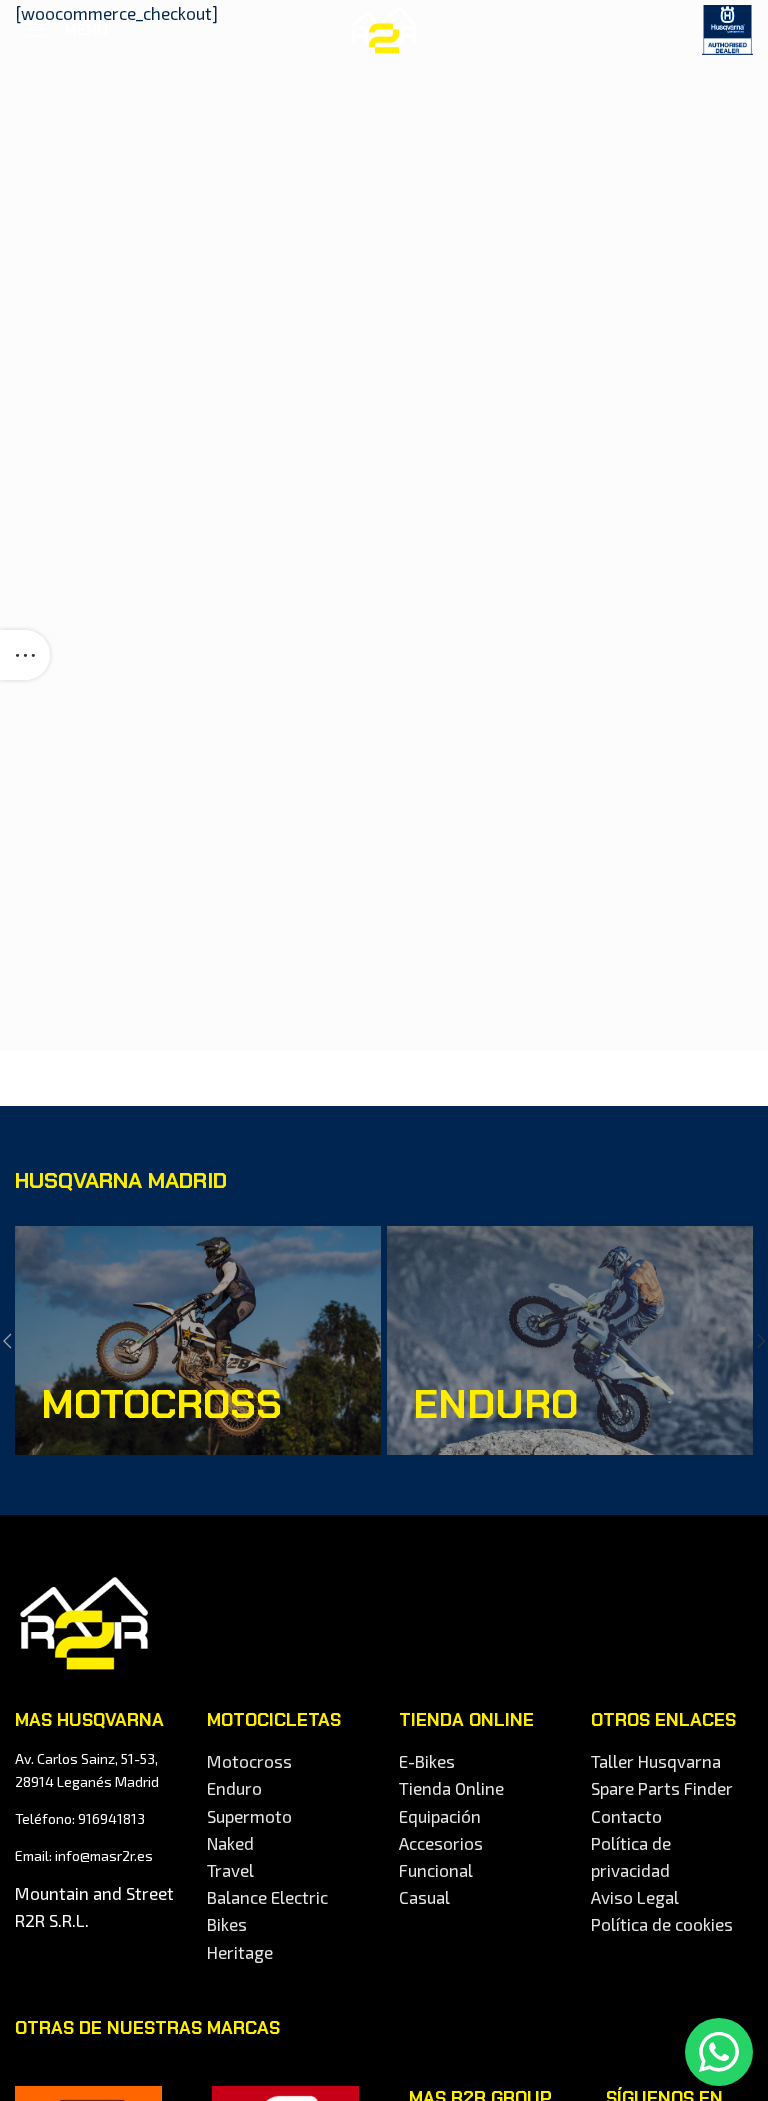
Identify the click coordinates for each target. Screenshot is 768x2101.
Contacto (626, 1816)
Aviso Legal (635, 1897)
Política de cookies (662, 1924)
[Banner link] (198, 1340)
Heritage (240, 1952)
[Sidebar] (25, 655)
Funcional (436, 1870)
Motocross (249, 1761)
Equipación (440, 1816)
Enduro (234, 1788)
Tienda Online (451, 1788)
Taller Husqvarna (656, 1761)
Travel (230, 1870)
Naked (230, 1843)
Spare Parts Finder (662, 1788)
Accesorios (441, 1843)
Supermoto (249, 1816)
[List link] (96, 1819)
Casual (424, 1897)
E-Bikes (427, 1761)
